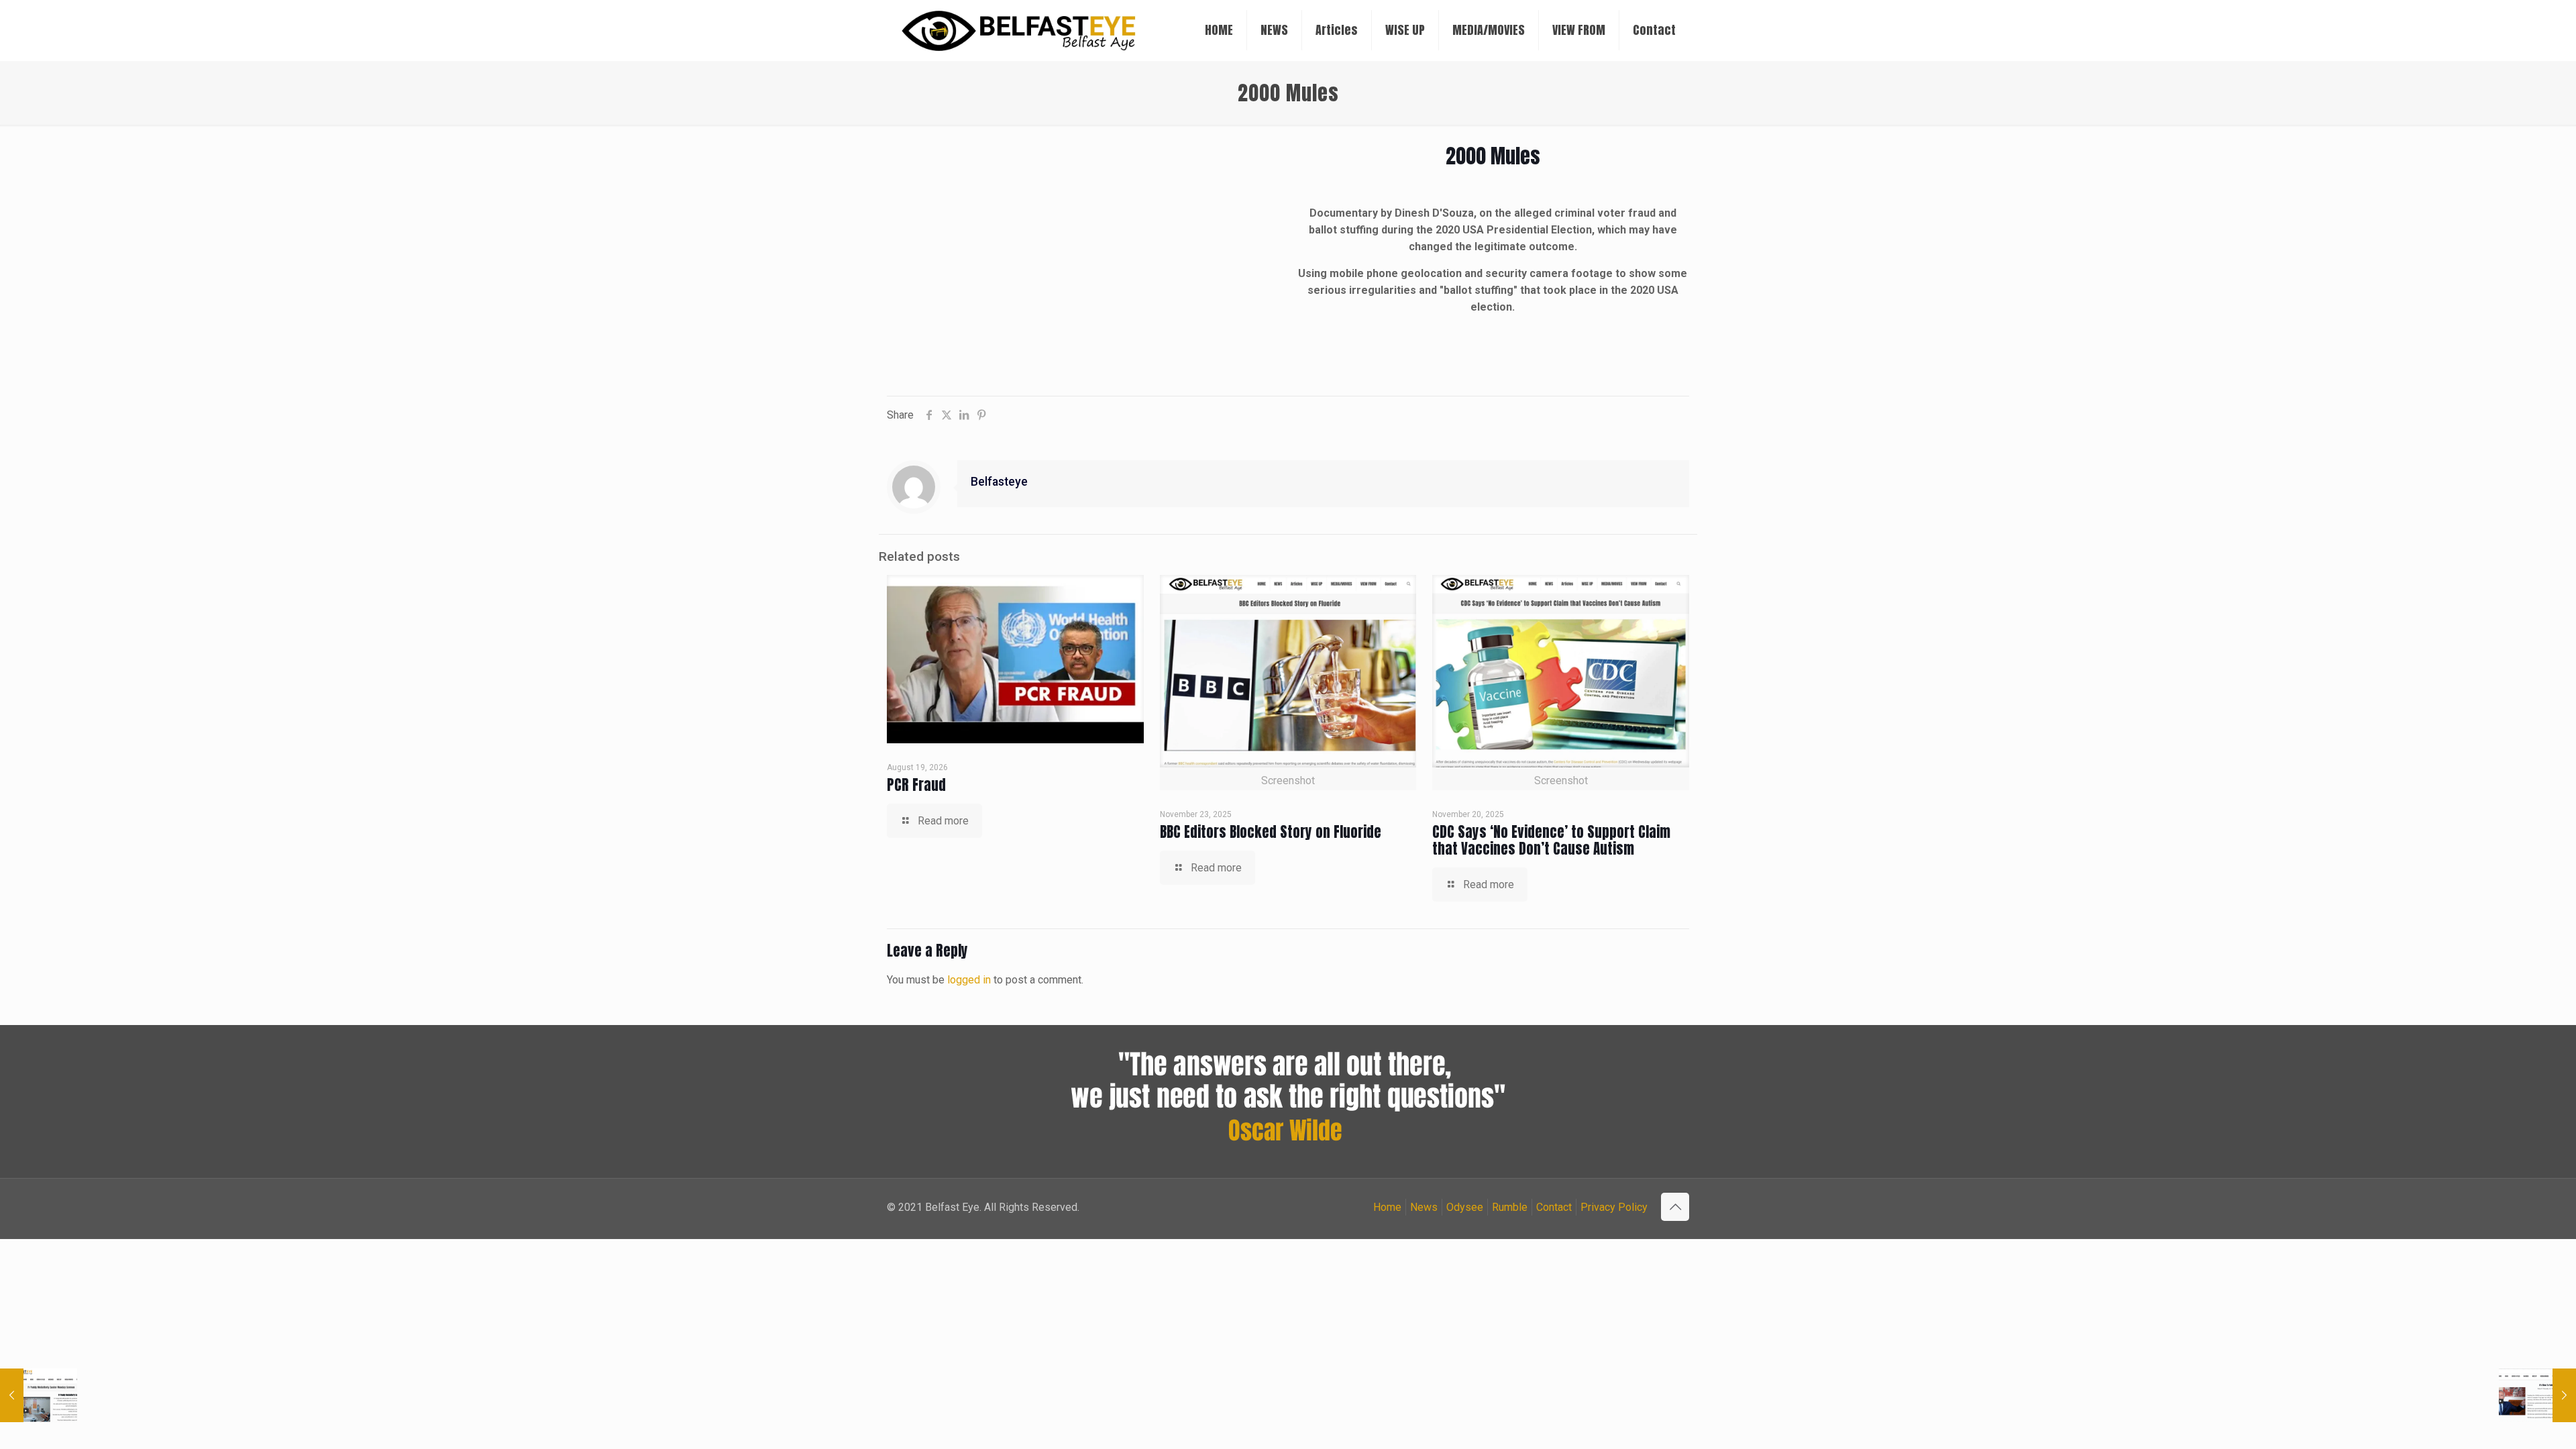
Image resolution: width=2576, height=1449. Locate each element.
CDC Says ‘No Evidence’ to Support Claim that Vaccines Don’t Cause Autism (1551, 840)
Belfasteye (999, 482)
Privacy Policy (1614, 1207)
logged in (969, 980)
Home (1387, 1207)
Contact (1554, 1207)
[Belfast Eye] (1020, 30)
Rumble (1510, 1207)
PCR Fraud (916, 785)
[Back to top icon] (1675, 1207)
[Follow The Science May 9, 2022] (2537, 1395)
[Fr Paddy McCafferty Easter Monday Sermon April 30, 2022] (39, 1395)
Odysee (1465, 1207)
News (1424, 1207)
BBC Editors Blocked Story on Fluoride (1271, 832)
